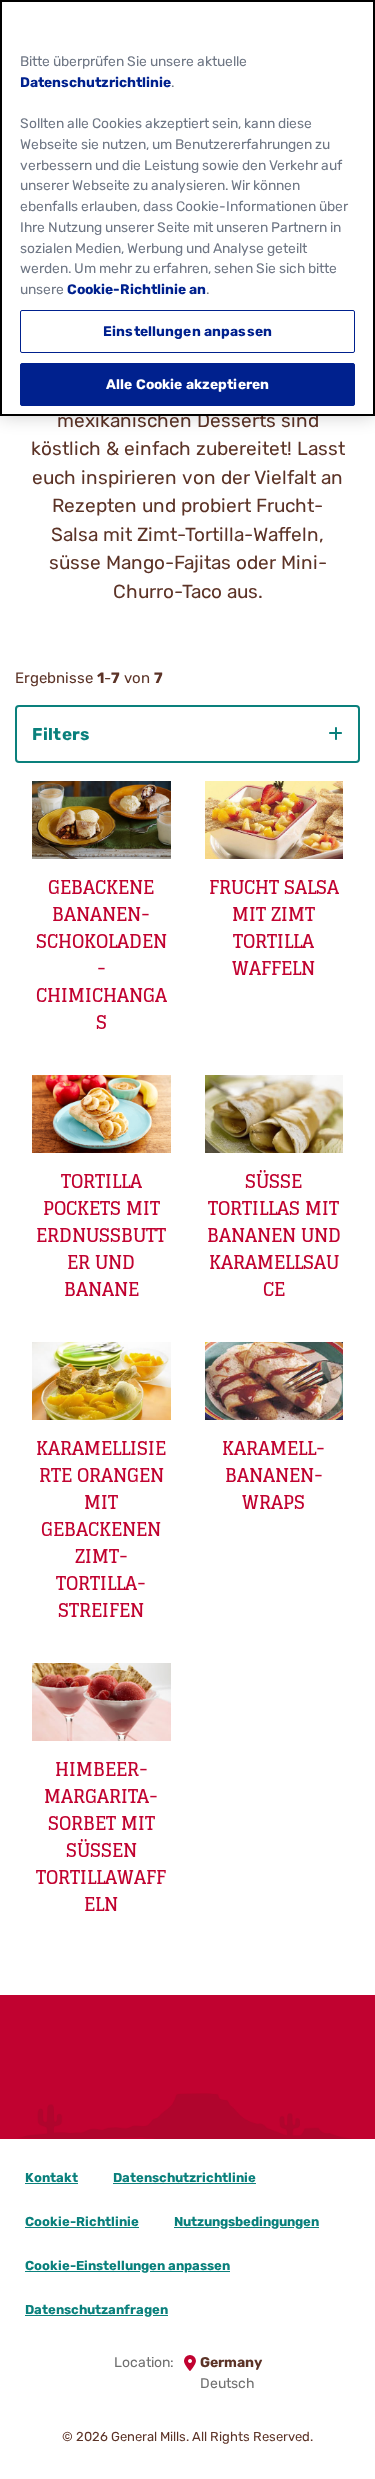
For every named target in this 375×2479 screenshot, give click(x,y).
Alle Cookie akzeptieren (187, 384)
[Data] (188, 2089)
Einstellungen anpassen (187, 331)
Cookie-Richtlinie (82, 2221)
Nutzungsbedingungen (246, 2221)
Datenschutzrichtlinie (184, 2177)
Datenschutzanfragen (96, 2309)
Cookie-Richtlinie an (136, 289)
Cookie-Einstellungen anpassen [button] (127, 2265)
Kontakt (51, 2177)
